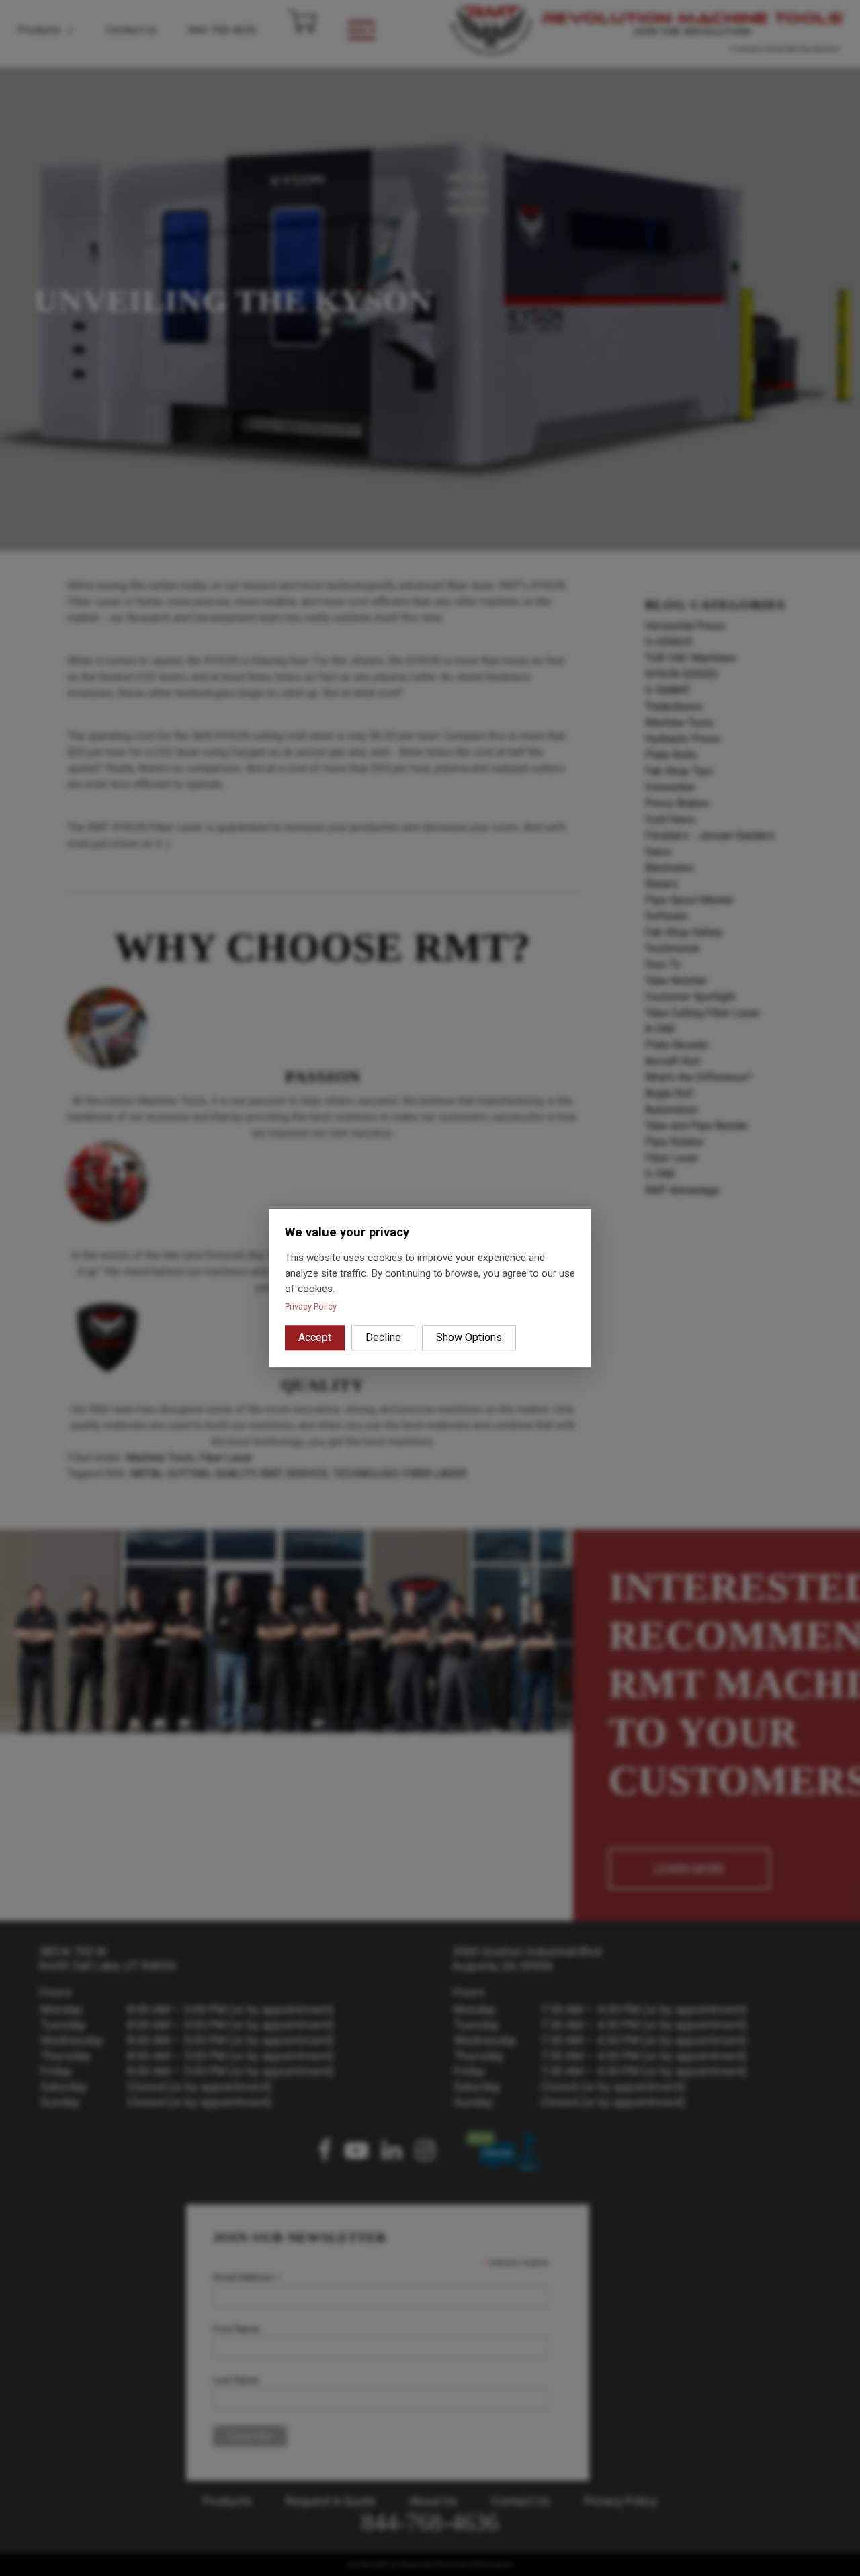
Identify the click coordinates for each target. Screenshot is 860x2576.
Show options (469, 1338)
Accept (315, 1338)
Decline (383, 1338)
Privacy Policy (311, 1307)
